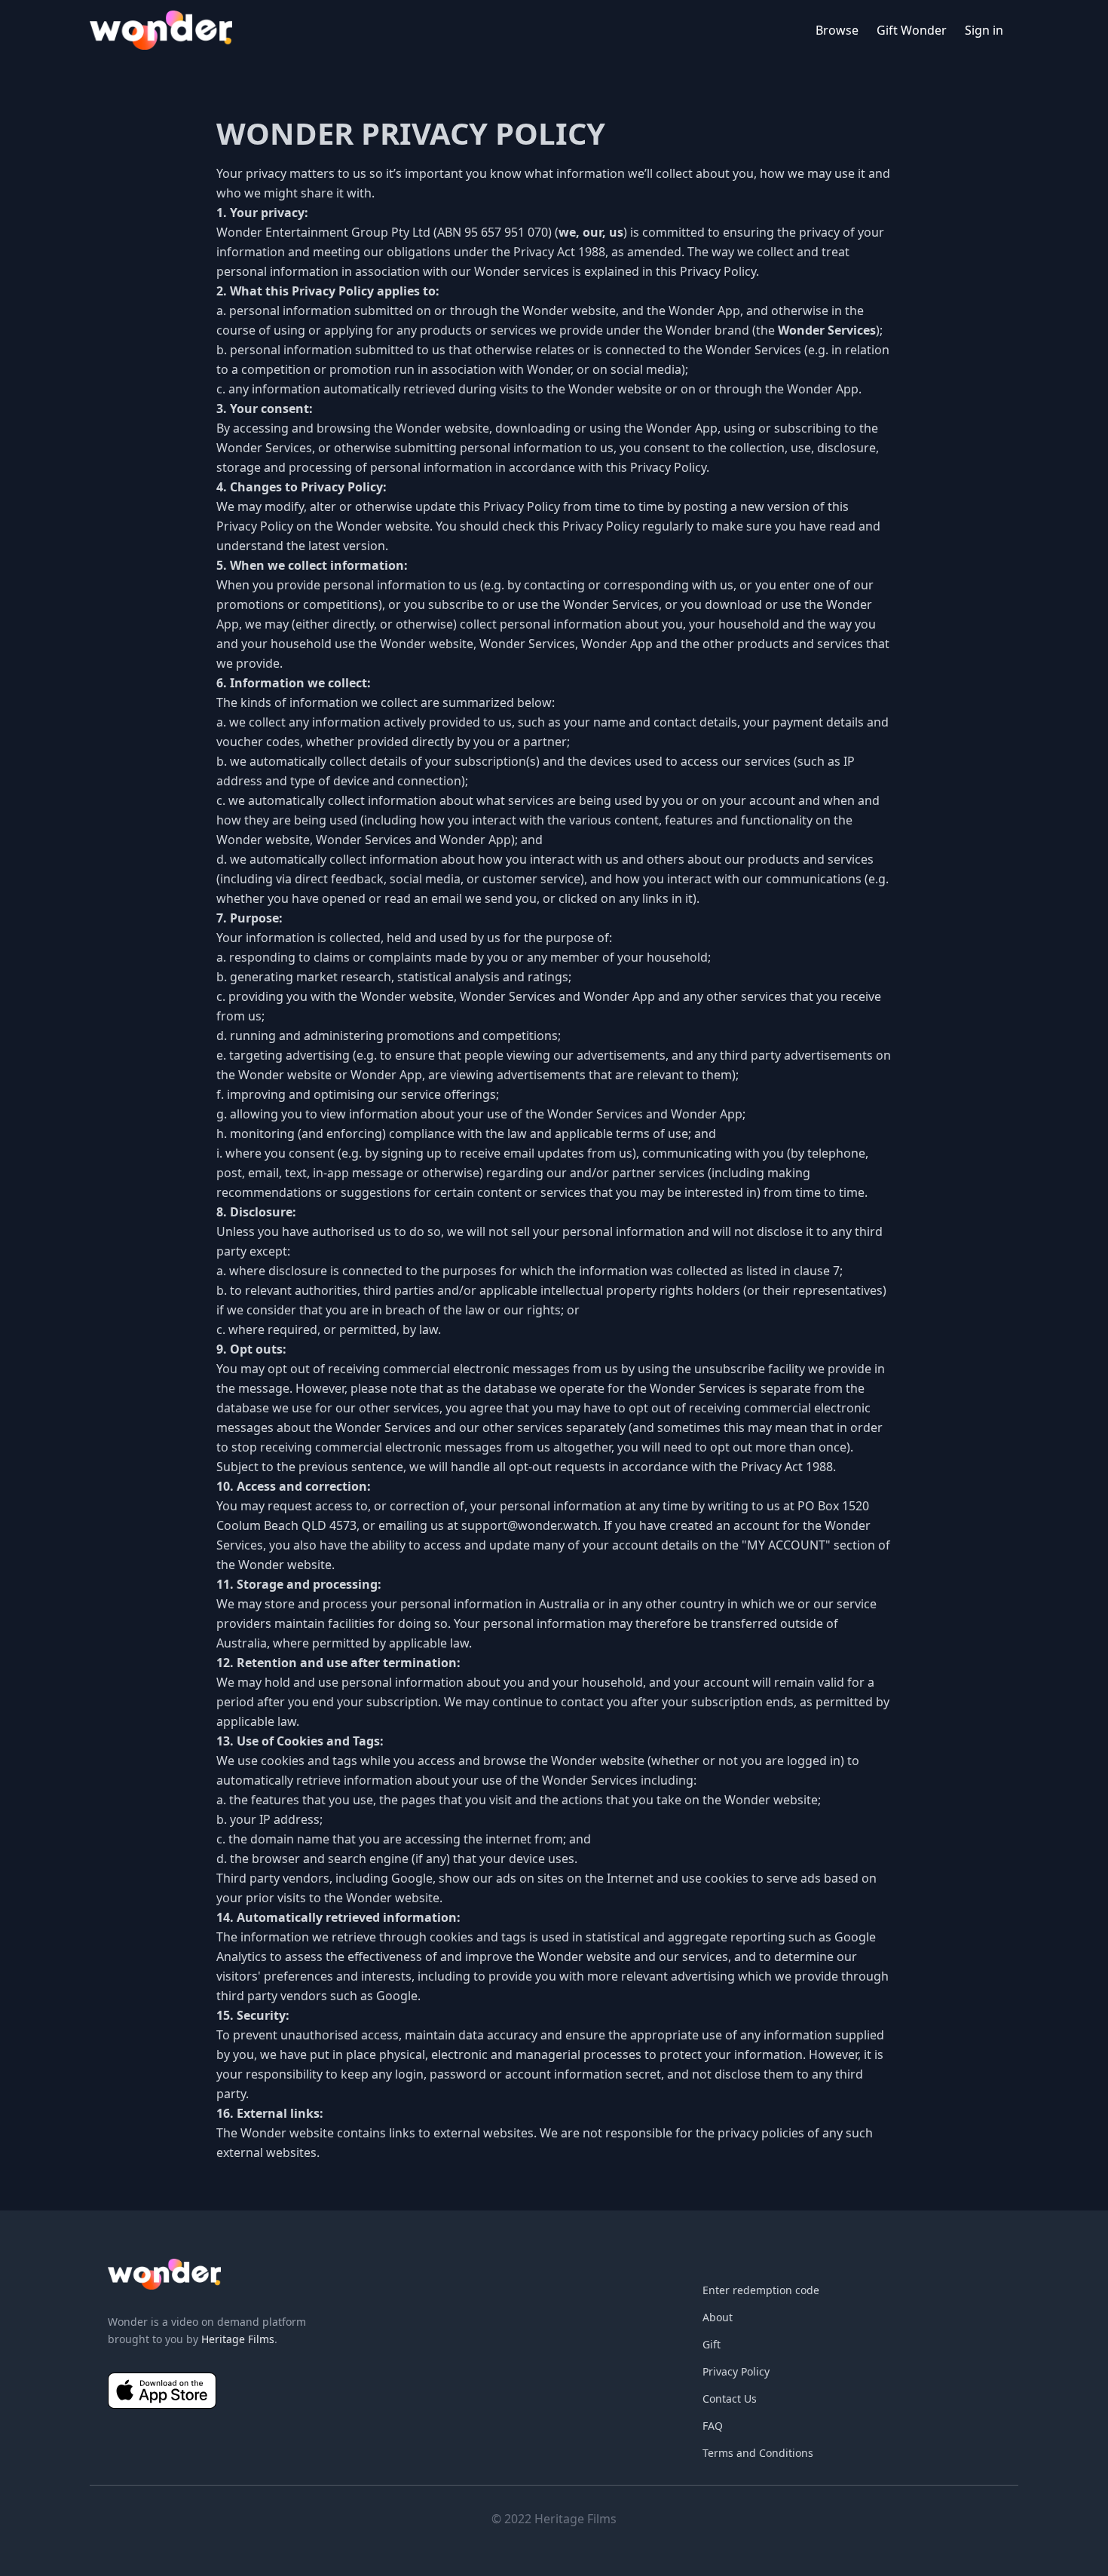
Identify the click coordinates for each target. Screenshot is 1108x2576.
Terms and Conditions (758, 2453)
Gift (712, 2344)
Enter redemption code (761, 2290)
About (718, 2317)
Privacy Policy (736, 2371)
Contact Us (730, 2399)
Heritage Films (238, 2339)
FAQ (713, 2426)
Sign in (984, 30)
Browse (837, 30)
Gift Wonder (912, 30)
